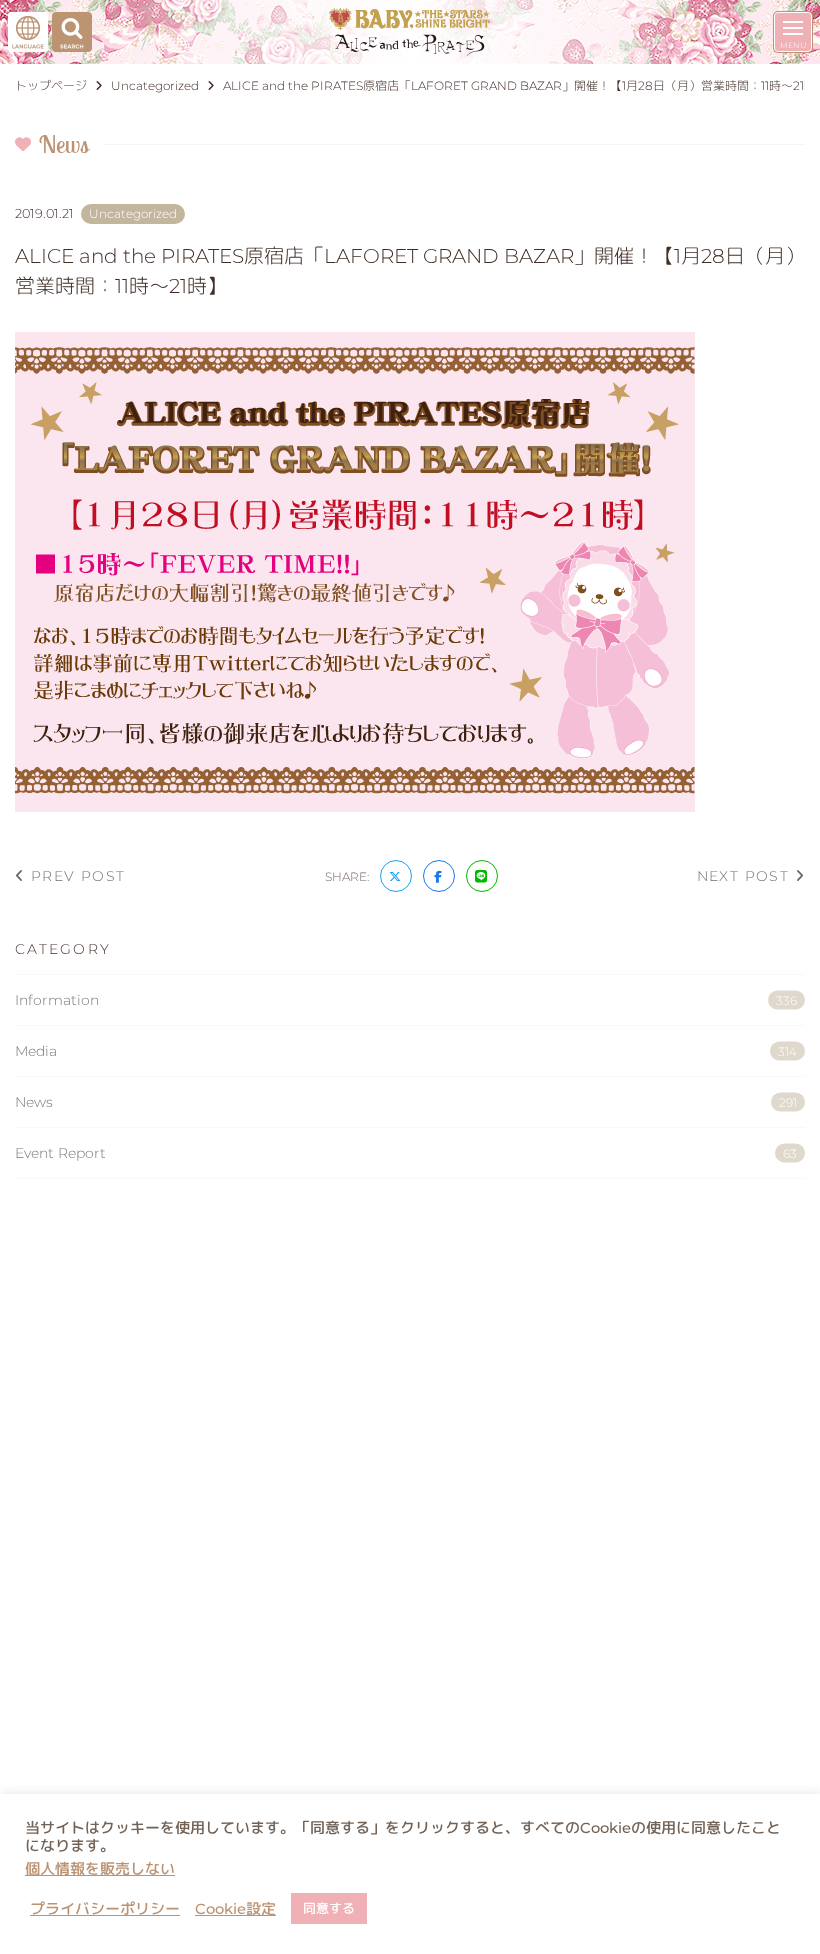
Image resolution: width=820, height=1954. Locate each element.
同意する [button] (329, 1908)
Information (406, 1000)
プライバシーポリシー (105, 1909)
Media (406, 1051)
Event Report (406, 1153)
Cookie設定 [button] (235, 1909)
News (406, 1102)
